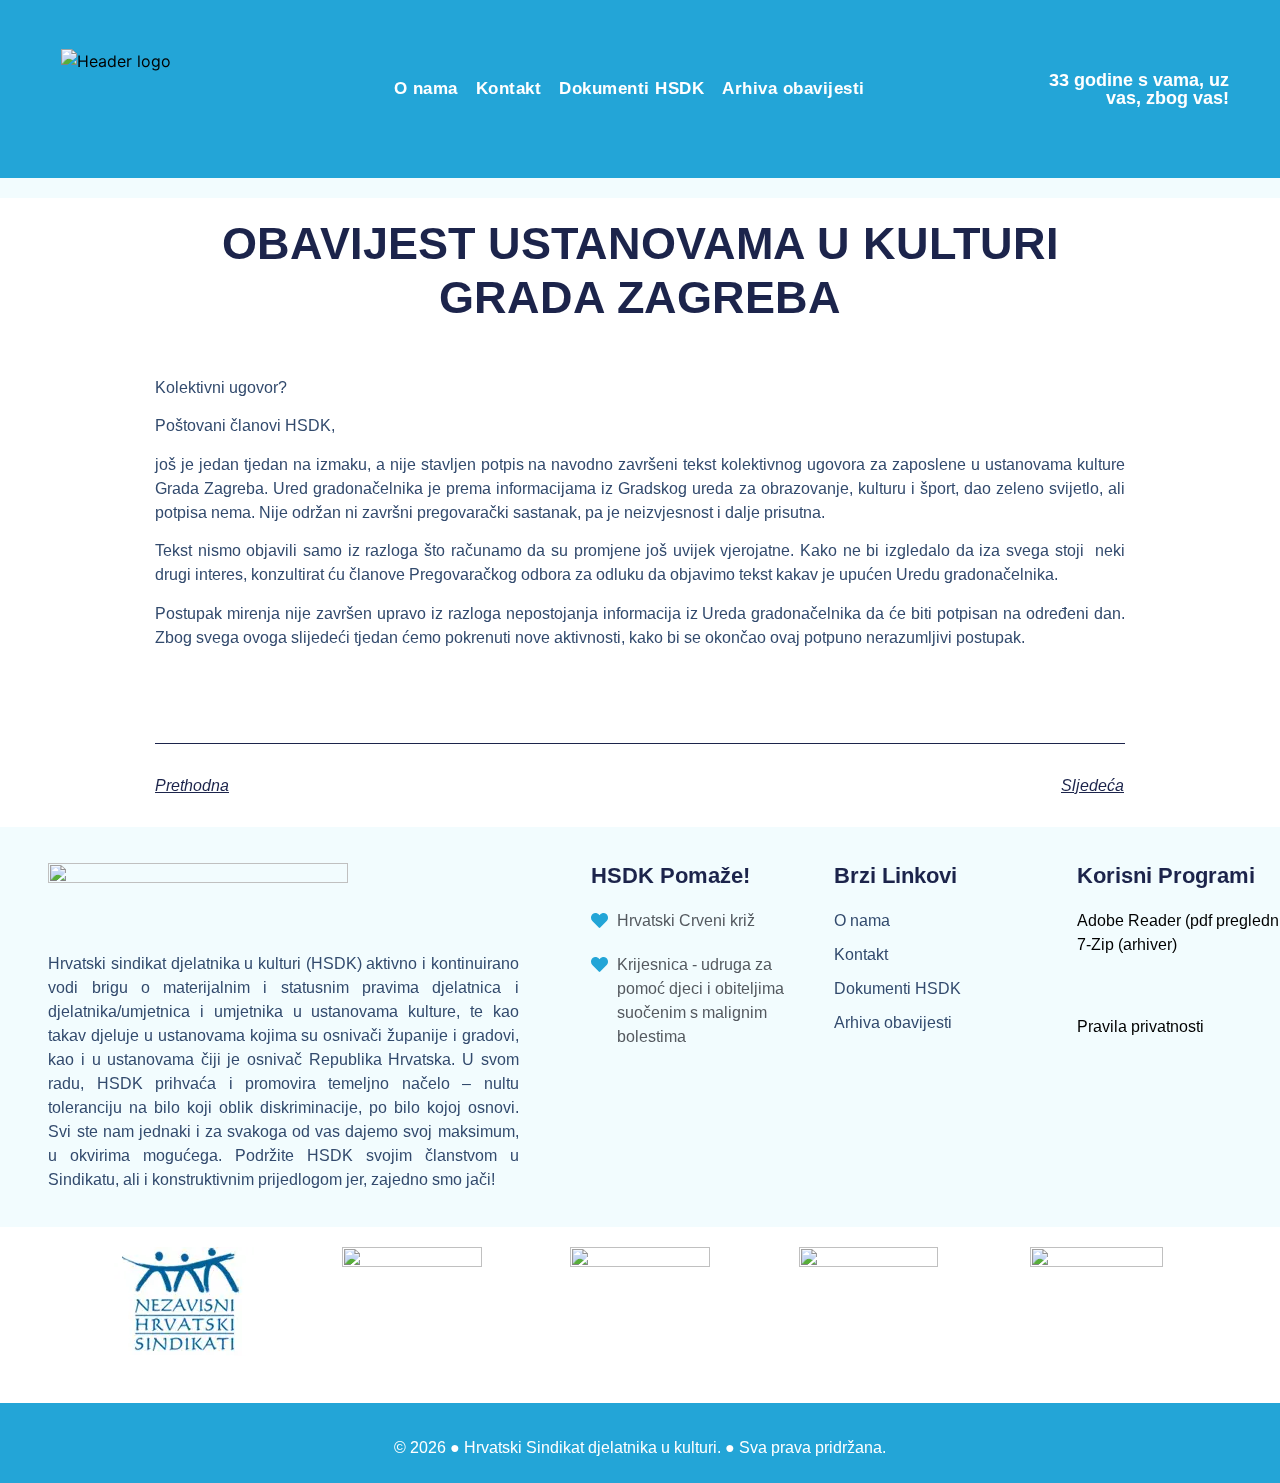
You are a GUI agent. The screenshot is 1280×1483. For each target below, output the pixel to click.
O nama (426, 88)
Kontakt (509, 88)
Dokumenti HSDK (631, 88)
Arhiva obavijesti (793, 88)
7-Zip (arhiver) (1127, 944)
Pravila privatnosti (1140, 1026)
